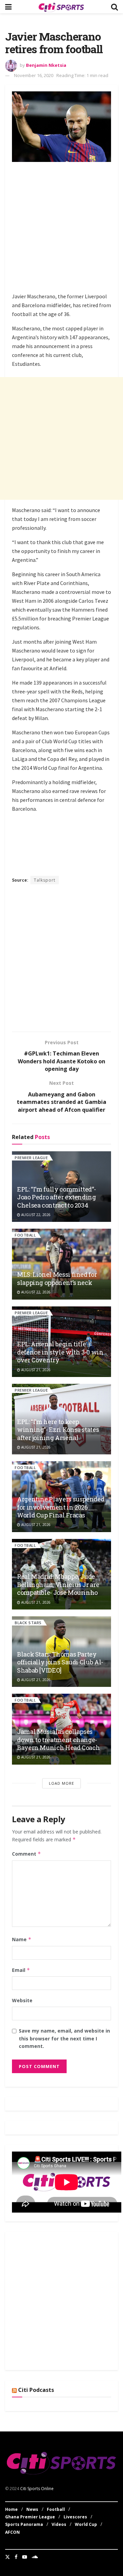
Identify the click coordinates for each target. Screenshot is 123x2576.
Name (22, 1939)
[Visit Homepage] (61, 7)
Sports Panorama (24, 2524)
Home (11, 2509)
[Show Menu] (8, 7)
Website (22, 2000)
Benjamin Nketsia (46, 65)
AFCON (12, 2532)
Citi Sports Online (37, 2489)
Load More (61, 1783)
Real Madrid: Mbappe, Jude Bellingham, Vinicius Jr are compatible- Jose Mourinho (58, 1584)
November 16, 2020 (34, 75)
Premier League (31, 1158)
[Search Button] (114, 7)
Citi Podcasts (36, 2390)
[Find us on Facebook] (16, 2557)
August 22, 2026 (35, 1215)
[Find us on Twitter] (8, 2557)
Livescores (75, 2517)
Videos (59, 2524)
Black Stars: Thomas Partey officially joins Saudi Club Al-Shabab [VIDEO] (60, 1662)
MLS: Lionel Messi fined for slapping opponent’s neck (57, 1278)
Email (21, 1970)
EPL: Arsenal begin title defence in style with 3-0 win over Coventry (60, 1352)
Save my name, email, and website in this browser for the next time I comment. (64, 2038)
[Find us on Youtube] (25, 2557)
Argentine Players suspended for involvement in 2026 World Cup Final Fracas (61, 1507)
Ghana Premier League (30, 2517)
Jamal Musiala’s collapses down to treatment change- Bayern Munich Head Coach (58, 1740)
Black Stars (28, 1623)
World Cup (86, 2524)
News (32, 2509)
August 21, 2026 (35, 1370)
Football (25, 1235)
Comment (26, 1854)
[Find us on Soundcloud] (35, 2557)
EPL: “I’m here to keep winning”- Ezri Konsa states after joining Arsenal (58, 1430)
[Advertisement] (61, 228)
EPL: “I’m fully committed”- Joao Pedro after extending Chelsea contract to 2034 (57, 1197)
